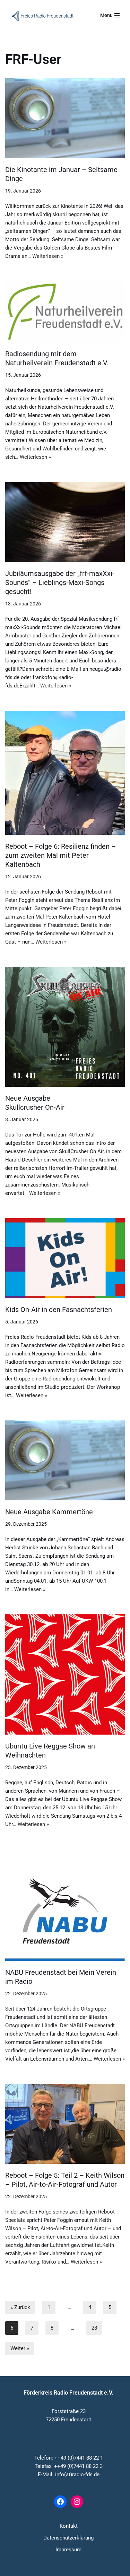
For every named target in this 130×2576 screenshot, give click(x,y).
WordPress (91, 2569)
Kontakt (69, 2526)
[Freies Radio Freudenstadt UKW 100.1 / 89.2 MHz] (42, 16)
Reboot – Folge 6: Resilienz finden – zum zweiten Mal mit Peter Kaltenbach (60, 855)
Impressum (68, 2550)
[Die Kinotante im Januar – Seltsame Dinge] (65, 118)
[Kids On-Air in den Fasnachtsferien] (65, 1258)
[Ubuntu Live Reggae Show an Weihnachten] (65, 1674)
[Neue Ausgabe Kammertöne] (65, 1460)
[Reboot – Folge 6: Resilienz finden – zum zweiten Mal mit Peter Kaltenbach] (65, 773)
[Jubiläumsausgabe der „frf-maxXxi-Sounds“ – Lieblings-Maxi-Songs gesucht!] (65, 522)
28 (94, 2328)
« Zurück (20, 2307)
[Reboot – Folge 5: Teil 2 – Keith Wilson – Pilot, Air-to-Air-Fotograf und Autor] (65, 2124)
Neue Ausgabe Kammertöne (49, 1512)
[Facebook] (60, 2502)
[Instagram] (77, 2502)
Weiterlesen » (48, 256)
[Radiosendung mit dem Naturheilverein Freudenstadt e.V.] (65, 312)
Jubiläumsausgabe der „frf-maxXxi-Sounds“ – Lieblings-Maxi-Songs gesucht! (60, 582)
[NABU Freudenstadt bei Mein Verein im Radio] (65, 1905)
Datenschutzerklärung (68, 2538)
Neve (32, 2569)
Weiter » (20, 2348)
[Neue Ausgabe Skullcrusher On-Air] (65, 1027)
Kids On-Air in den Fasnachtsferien (59, 1310)
